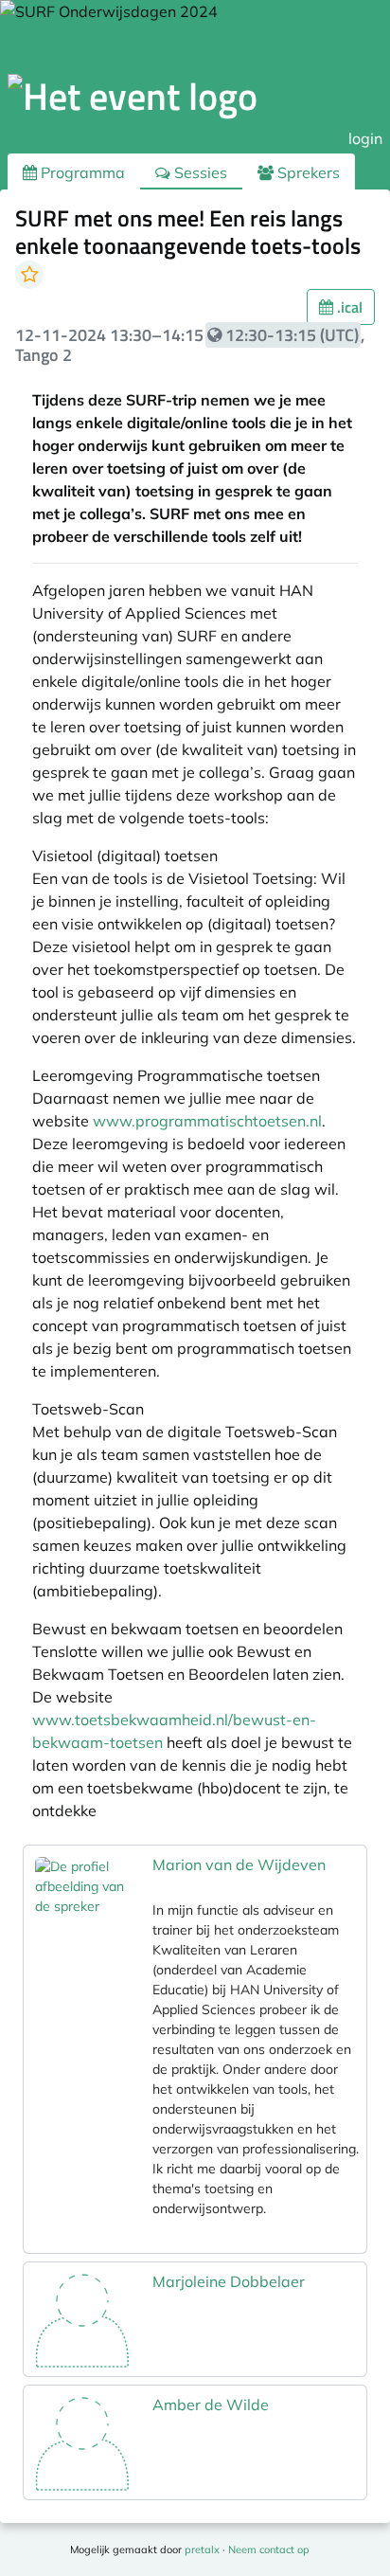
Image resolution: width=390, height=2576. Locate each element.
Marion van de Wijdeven (239, 1864)
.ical (348, 307)
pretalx (202, 2549)
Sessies (199, 172)
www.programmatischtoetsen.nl (207, 1121)
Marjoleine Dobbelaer (229, 2281)
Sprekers (307, 172)
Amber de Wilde (211, 2405)
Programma (81, 172)
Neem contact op (269, 2549)
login (365, 138)
